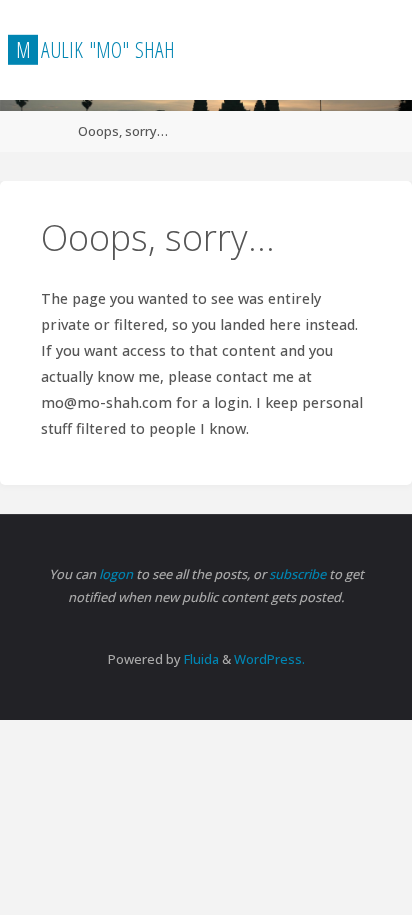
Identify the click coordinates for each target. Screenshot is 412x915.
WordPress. (269, 659)
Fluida (200, 659)
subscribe (299, 574)
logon (117, 574)
